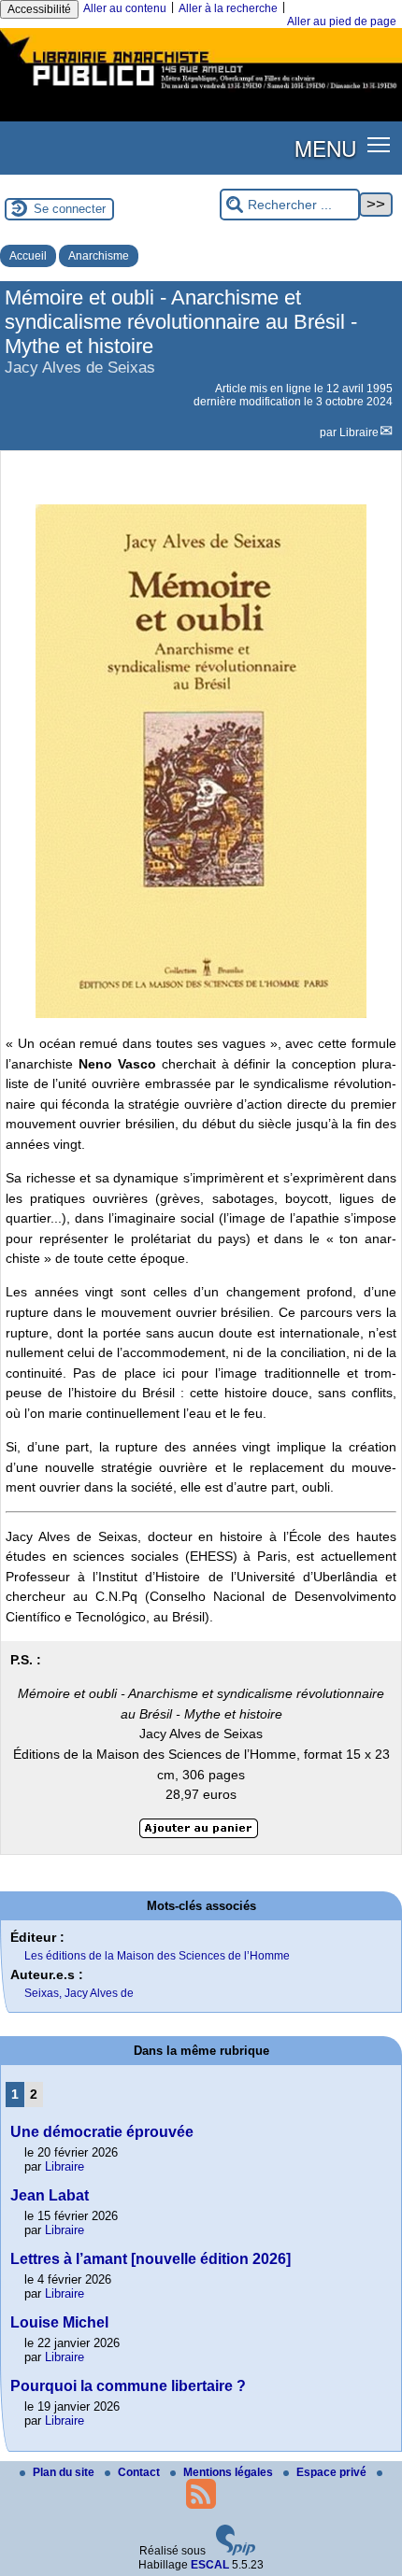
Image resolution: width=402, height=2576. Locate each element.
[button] (379, 144)
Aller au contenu (125, 8)
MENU (325, 148)
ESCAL (210, 2565)
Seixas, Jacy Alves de (79, 1993)
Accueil (28, 256)
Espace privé (333, 2472)
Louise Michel (59, 2322)
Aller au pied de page (342, 21)
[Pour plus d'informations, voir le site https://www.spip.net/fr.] (236, 2552)
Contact (140, 2472)
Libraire (359, 432)
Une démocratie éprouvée (102, 2132)
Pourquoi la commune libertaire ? (128, 2386)
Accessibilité (39, 9)
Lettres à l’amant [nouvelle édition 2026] (151, 2259)
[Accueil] (201, 92)
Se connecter (70, 209)
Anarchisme (99, 256)
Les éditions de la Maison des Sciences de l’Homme (157, 1956)
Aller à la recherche (228, 8)
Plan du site (65, 2472)
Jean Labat (50, 2195)
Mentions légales (230, 2472)
